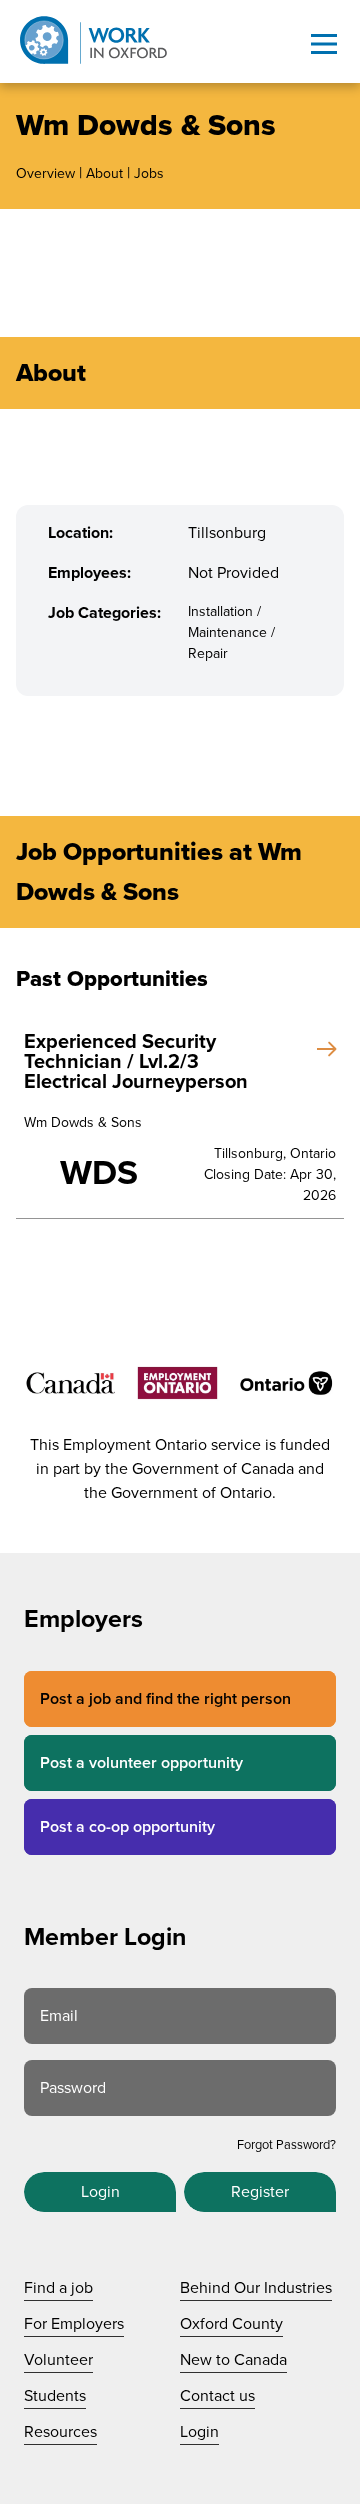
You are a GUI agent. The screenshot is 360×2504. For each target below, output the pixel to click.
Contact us (217, 2396)
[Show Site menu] (324, 44)
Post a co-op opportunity (127, 1827)
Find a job (58, 2288)
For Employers (74, 2324)
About (104, 173)
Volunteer (58, 2360)
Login (100, 2192)
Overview (45, 173)
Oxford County (231, 2324)
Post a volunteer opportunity (141, 1763)
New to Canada (233, 2360)
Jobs (149, 173)
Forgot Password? (286, 2145)
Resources (60, 2432)
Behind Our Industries (256, 2288)
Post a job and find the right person (165, 1699)
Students (55, 2396)
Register (260, 2192)
